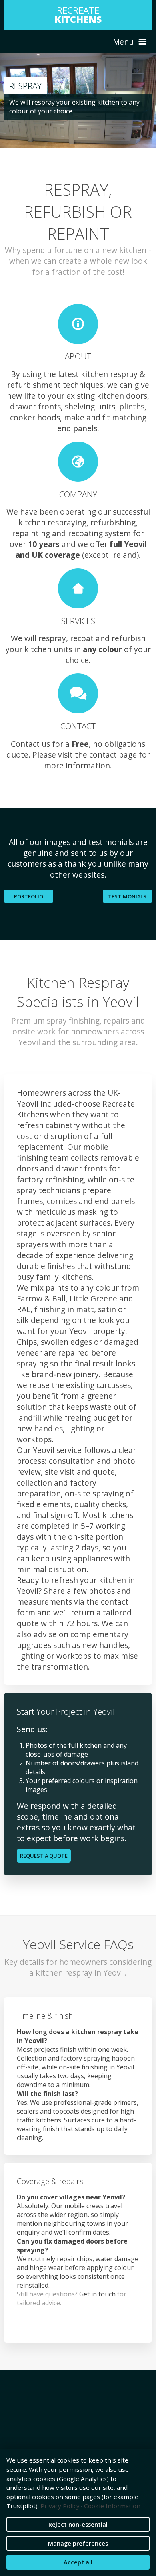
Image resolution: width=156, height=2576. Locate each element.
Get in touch (97, 2294)
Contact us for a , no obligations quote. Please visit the (76, 749)
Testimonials (127, 896)
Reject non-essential (78, 2524)
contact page (113, 755)
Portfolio (29, 896)
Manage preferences (78, 2543)
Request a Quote (44, 1856)
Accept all (78, 2562)
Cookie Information (112, 2506)
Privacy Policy (60, 2506)
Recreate (78, 15)
